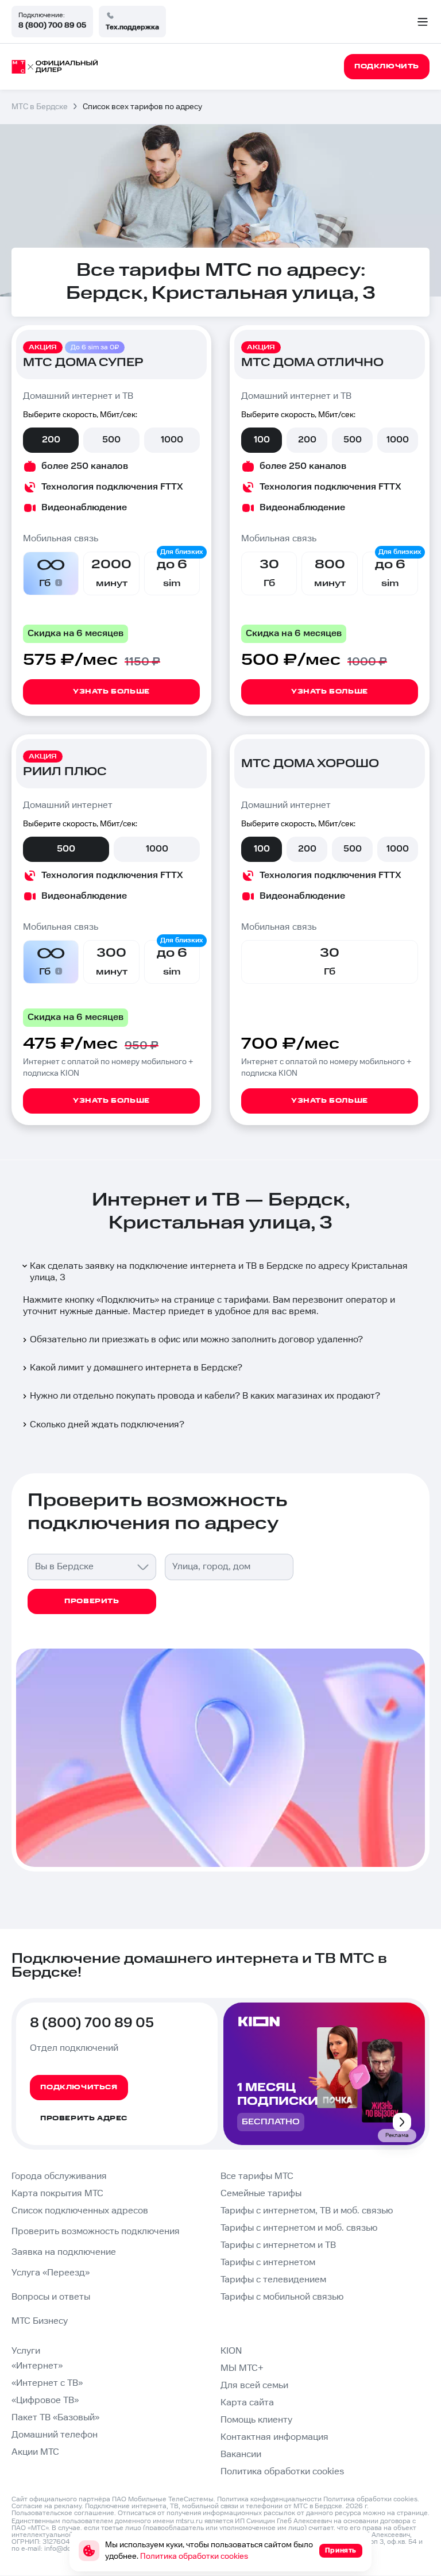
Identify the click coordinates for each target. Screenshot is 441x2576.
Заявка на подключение (64, 2252)
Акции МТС (35, 2452)
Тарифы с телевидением (273, 2280)
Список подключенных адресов (80, 2211)
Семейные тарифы (261, 2194)
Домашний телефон (55, 2435)
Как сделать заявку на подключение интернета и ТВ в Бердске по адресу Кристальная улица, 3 (219, 1272)
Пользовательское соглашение (63, 2513)
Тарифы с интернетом (268, 2263)
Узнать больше (111, 692)
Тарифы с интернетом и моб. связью (299, 2228)
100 (262, 440)
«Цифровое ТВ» (45, 2400)
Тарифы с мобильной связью (282, 2297)
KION (231, 2351)
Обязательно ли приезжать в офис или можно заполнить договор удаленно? (196, 1340)
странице (412, 2513)
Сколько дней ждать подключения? (107, 1425)
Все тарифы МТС (257, 2176)
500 (111, 440)
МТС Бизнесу (40, 2321)
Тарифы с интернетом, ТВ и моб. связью (307, 2211)
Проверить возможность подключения (96, 2232)
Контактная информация (274, 2437)
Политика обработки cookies (282, 2472)
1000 (172, 440)
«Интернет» (37, 2366)
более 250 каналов (85, 466)
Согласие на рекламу (47, 2506)
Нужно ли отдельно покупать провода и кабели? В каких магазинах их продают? (205, 1396)
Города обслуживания (59, 2176)
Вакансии (241, 2454)
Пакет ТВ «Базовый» (55, 2418)
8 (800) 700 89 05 (52, 25)
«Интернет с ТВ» (47, 2383)
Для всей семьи (254, 2386)
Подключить (128, 1300)
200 (51, 440)
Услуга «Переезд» (51, 2273)
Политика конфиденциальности (269, 2499)
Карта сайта (247, 2403)
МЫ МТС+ (242, 2368)
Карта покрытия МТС (57, 2194)
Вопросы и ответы (51, 2297)
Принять (341, 2550)
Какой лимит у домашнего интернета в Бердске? (136, 1368)
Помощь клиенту (256, 2420)
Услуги (26, 2351)
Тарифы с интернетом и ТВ (278, 2245)
